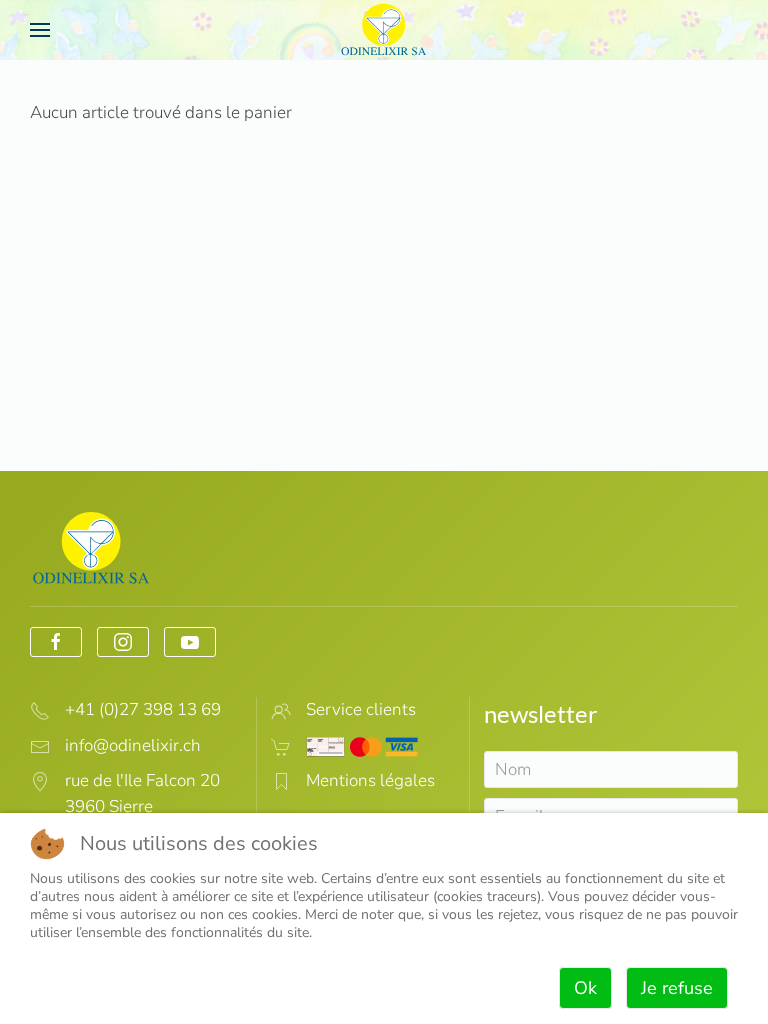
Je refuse (677, 988)
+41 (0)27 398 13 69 (143, 709)
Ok (585, 988)
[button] (40, 30)
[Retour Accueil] (384, 30)
